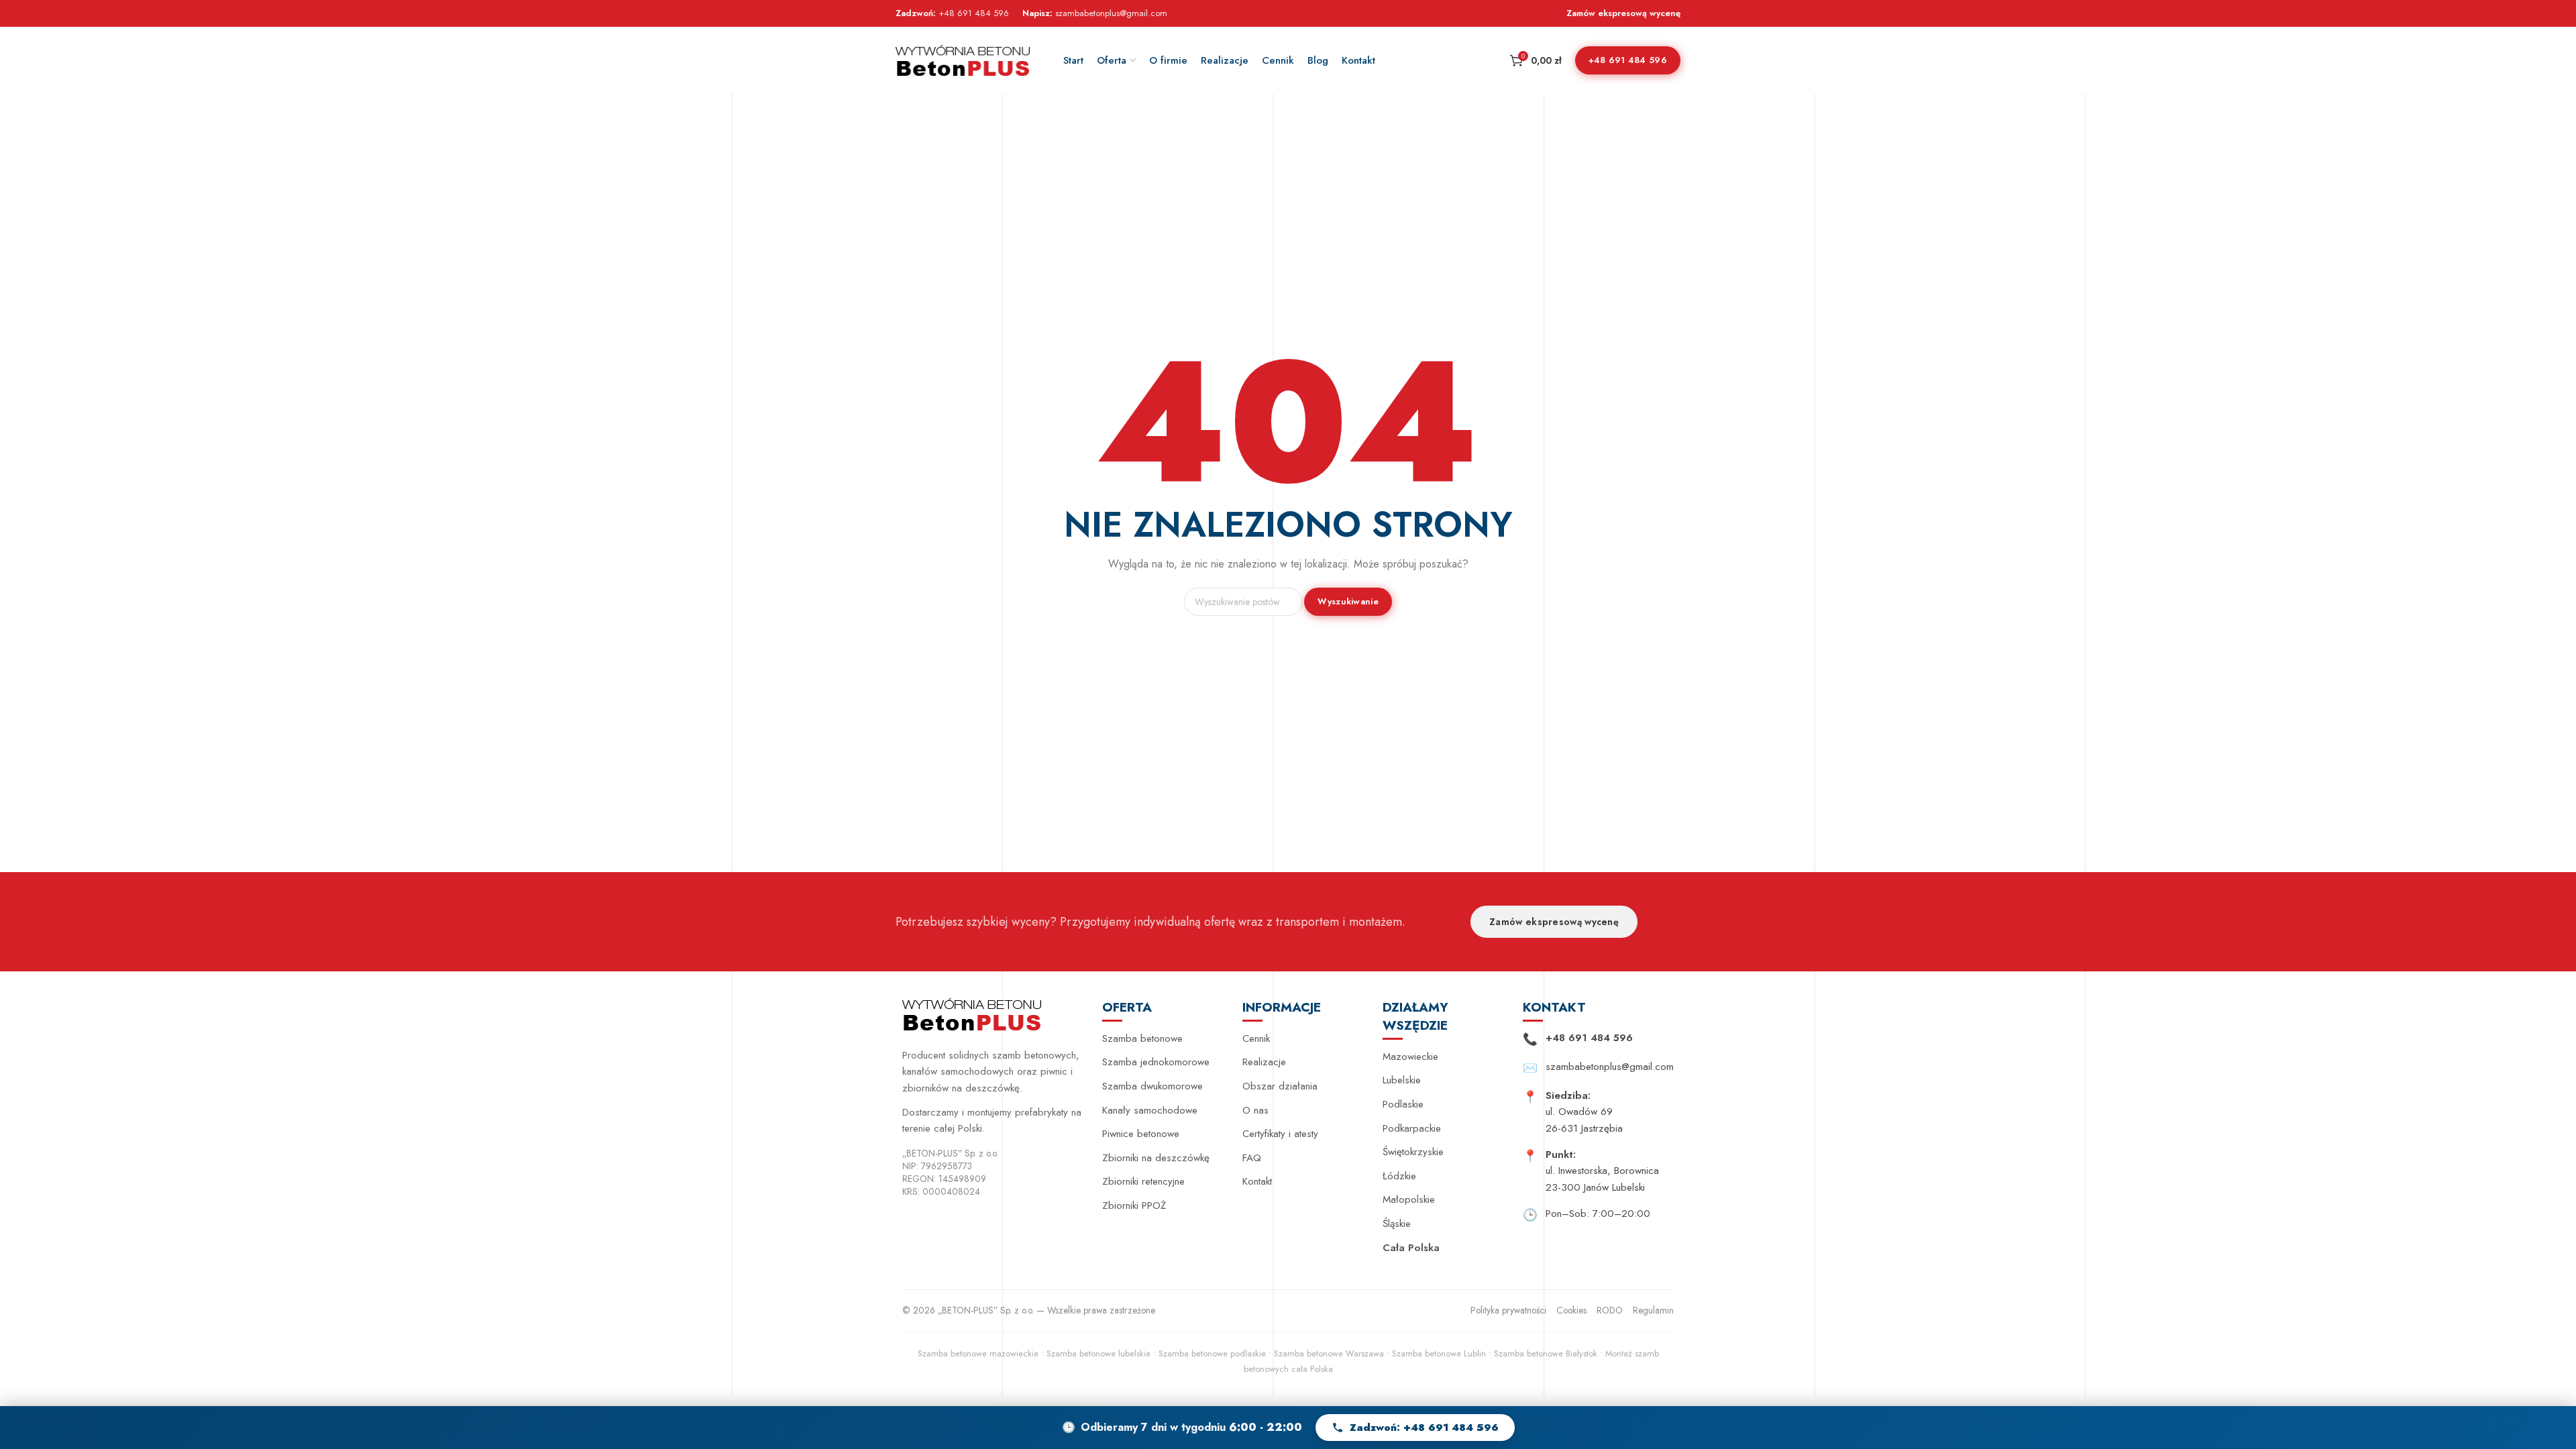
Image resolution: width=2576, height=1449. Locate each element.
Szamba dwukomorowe (1152, 1086)
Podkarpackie (1412, 1128)
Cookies (1571, 1310)
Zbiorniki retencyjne (1143, 1181)
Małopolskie (1409, 1199)
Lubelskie (1402, 1080)
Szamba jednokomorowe (1156, 1062)
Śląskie (1397, 1224)
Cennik (1256, 1038)
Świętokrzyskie (1413, 1152)
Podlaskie (1403, 1104)
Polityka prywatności (1508, 1310)
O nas (1255, 1110)
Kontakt (1257, 1181)
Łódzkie (1399, 1176)
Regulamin (1653, 1310)
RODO (1610, 1310)
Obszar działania (1280, 1086)
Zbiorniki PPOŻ (1134, 1205)
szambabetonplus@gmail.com (1111, 13)
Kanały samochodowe (1150, 1110)
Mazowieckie (1410, 1057)
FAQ (1252, 1158)
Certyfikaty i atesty (1280, 1134)
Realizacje (1264, 1062)
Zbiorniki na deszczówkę (1156, 1158)
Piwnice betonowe (1141, 1134)
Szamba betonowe (1142, 1038)
